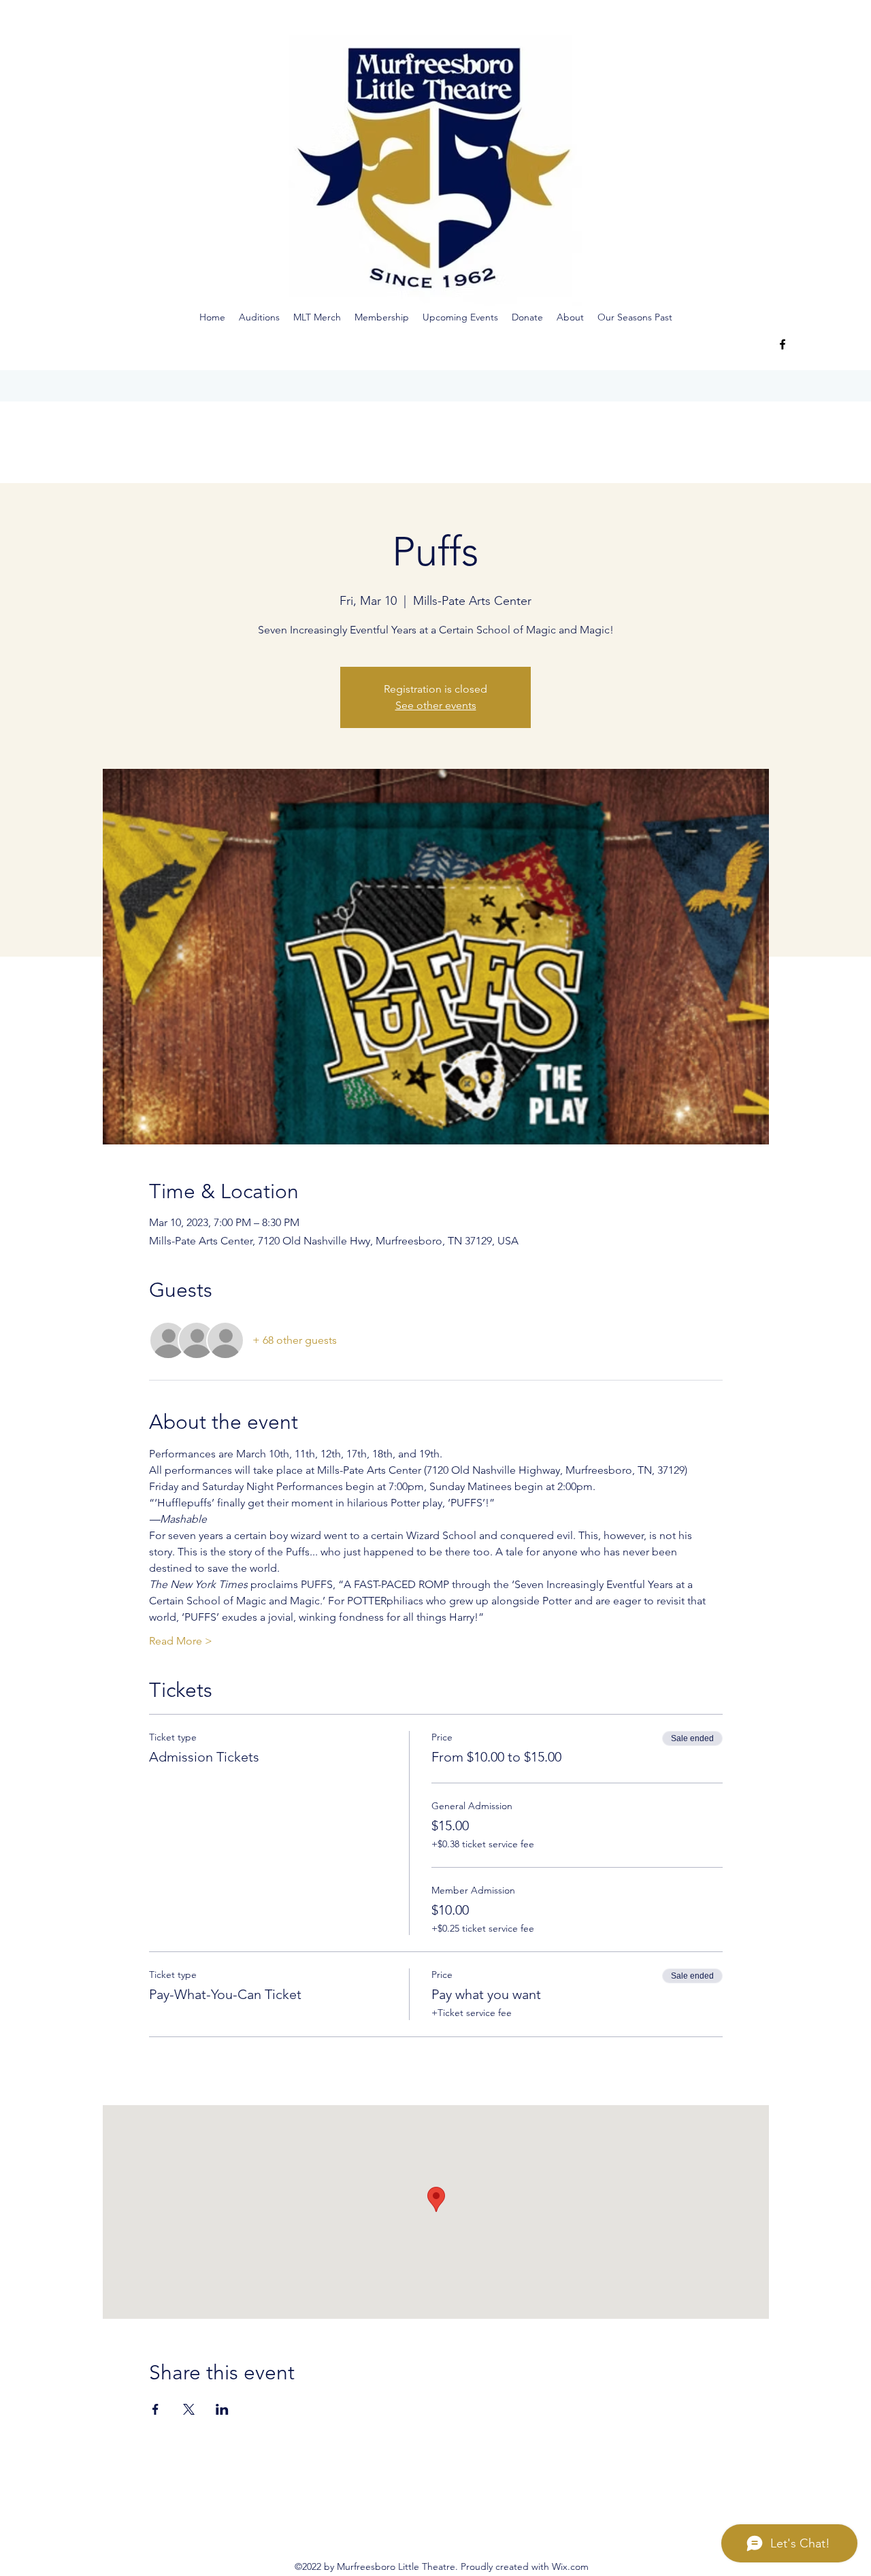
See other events (436, 705)
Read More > (181, 1641)
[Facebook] (783, 344)
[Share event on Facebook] (155, 2409)
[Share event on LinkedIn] (222, 2409)
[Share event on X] (189, 2409)
